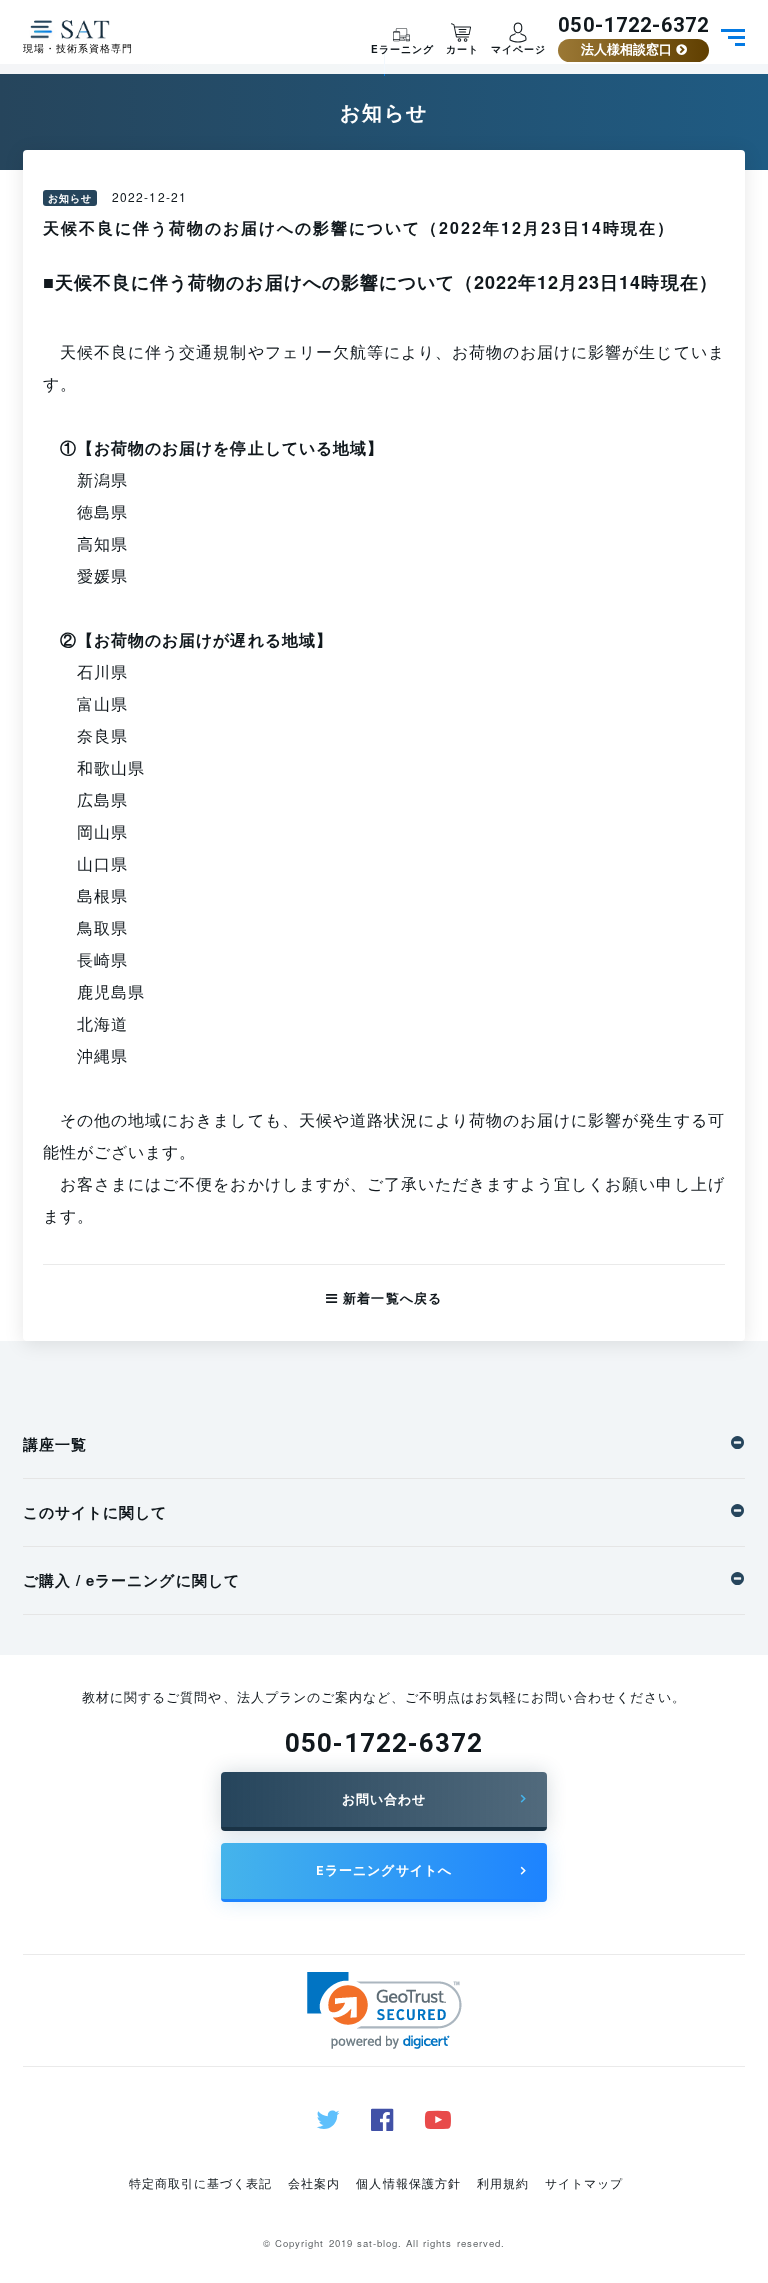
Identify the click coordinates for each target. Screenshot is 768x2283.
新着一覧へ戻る (389, 1297)
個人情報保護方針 (408, 2182)
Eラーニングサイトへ (383, 1870)
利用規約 (503, 2182)
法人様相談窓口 (628, 49)
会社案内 (314, 2182)
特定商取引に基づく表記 (200, 2182)
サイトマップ (584, 2182)
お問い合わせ (384, 1799)
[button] (384, 2010)
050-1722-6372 (633, 25)
